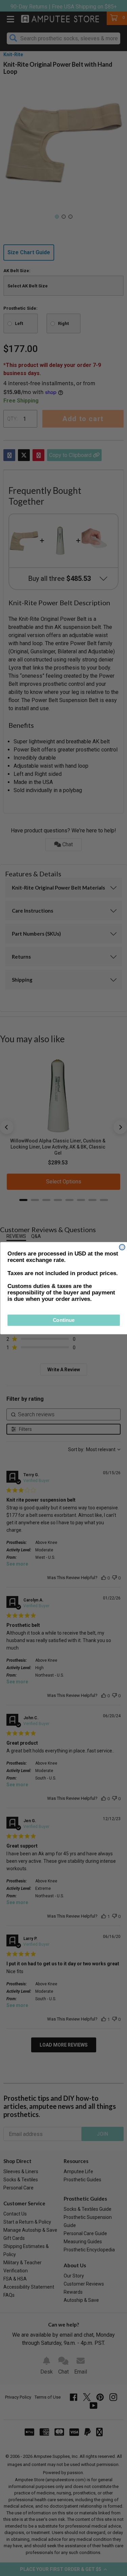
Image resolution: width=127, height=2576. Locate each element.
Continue (63, 1320)
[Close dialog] (122, 1247)
